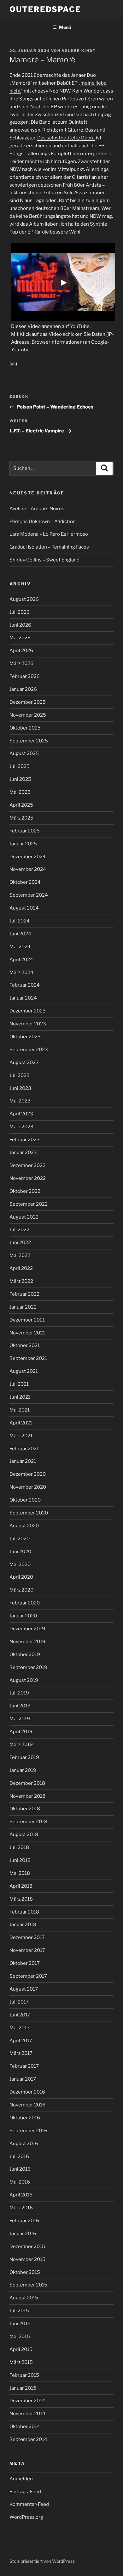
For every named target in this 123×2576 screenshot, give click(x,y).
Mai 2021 (20, 1410)
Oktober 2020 (25, 1500)
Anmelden (21, 2479)
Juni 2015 (20, 2324)
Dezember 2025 (28, 702)
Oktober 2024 (25, 882)
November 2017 (27, 1950)
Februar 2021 (24, 1449)
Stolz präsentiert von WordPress (42, 2561)
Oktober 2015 (25, 2272)
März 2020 (21, 1590)
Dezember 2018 (27, 1783)
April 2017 (21, 2041)
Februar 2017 (24, 2066)
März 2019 (21, 1745)
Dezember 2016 (27, 2092)
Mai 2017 (20, 2028)
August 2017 (24, 1989)
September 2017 (28, 1976)
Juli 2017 (19, 2002)
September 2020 (29, 1513)
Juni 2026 (20, 625)
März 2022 (21, 1281)
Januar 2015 (23, 2388)
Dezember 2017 (27, 1937)
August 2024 (24, 908)
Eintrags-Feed (25, 2492)
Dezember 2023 (28, 1011)
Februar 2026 (25, 676)
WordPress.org (26, 2517)
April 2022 (21, 1268)
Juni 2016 (20, 2169)
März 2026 (21, 663)
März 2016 (21, 2208)
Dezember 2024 (28, 857)
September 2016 (28, 2131)
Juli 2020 (20, 1539)
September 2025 (29, 741)
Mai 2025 (20, 792)
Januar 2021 (23, 1461)
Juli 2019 (19, 1693)
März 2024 (21, 972)
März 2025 (21, 818)
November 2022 (28, 1178)
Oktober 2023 (25, 1037)
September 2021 (28, 1358)
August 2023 (24, 1063)
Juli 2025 (20, 766)
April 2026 (21, 651)
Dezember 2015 (27, 2246)
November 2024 (28, 869)
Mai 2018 (20, 1873)
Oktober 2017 (25, 1963)
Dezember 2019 (27, 1629)
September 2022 (29, 1204)
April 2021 (21, 1423)
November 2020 (28, 1487)
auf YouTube (76, 326)
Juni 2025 (20, 779)
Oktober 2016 (25, 2118)
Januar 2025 (23, 844)
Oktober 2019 (25, 1654)
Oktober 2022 (25, 1191)
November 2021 (27, 1333)
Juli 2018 (19, 1847)
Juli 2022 (19, 1230)
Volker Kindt (79, 51)
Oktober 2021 (25, 1345)
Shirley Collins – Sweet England (44, 560)
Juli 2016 (19, 2156)
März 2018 (21, 1899)
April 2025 (21, 805)
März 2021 (21, 1436)
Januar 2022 (23, 1307)
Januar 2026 (23, 689)
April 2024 (21, 960)
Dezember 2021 (27, 1320)
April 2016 (21, 2195)
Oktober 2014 (25, 2427)
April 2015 (21, 2349)
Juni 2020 (20, 1552)
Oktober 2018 (25, 1809)
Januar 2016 (23, 2234)
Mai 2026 (20, 638)
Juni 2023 (20, 1088)
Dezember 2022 (27, 1165)
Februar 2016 (24, 2221)
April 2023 (21, 1114)
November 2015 (27, 2259)
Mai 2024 (20, 947)
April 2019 (21, 1732)
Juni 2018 (20, 1860)
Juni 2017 (20, 2015)
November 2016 (27, 2105)
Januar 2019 (23, 1770)
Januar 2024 (23, 998)
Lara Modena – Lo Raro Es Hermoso (49, 534)
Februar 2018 (24, 1912)
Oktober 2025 (25, 728)
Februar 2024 (25, 985)
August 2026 (24, 599)
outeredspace (45, 9)
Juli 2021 (19, 1384)
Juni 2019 (20, 1706)
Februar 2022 (24, 1294)
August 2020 (24, 1526)
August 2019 (24, 1680)
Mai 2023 (20, 1101)
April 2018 (21, 1886)
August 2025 (24, 753)
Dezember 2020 (28, 1474)
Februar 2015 (24, 2375)
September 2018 (28, 1822)
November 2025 (28, 715)
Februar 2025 (25, 831)
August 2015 (24, 2298)
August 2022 (24, 1217)
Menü (65, 27)
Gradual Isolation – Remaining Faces (49, 547)
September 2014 (28, 2439)
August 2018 (24, 1835)
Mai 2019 (20, 1719)
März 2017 (21, 2053)
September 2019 (28, 1667)
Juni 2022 (20, 1243)
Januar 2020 (23, 1616)
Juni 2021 (20, 1397)
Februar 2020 (25, 1603)
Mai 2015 (20, 2336)
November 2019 (27, 1642)
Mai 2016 (20, 2182)
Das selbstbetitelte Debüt (66, 138)
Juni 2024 (20, 934)
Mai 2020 (20, 1564)
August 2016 (24, 2144)
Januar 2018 (23, 1925)
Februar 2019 (24, 1757)
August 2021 (24, 1371)
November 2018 (27, 1796)
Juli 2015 (19, 2311)
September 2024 (29, 895)
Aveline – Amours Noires (37, 509)
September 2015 (28, 2285)
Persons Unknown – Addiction (43, 521)
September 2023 (29, 1050)
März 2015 (21, 2362)
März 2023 (21, 1127)
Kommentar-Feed (29, 2504)
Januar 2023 (23, 1153)
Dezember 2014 (27, 2401)
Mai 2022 (20, 1255)
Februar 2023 (25, 1140)
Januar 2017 (23, 2079)
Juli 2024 (20, 921)
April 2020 (21, 1577)
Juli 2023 (20, 1075)
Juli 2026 (20, 612)
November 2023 (28, 1024)
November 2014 (27, 2414)
